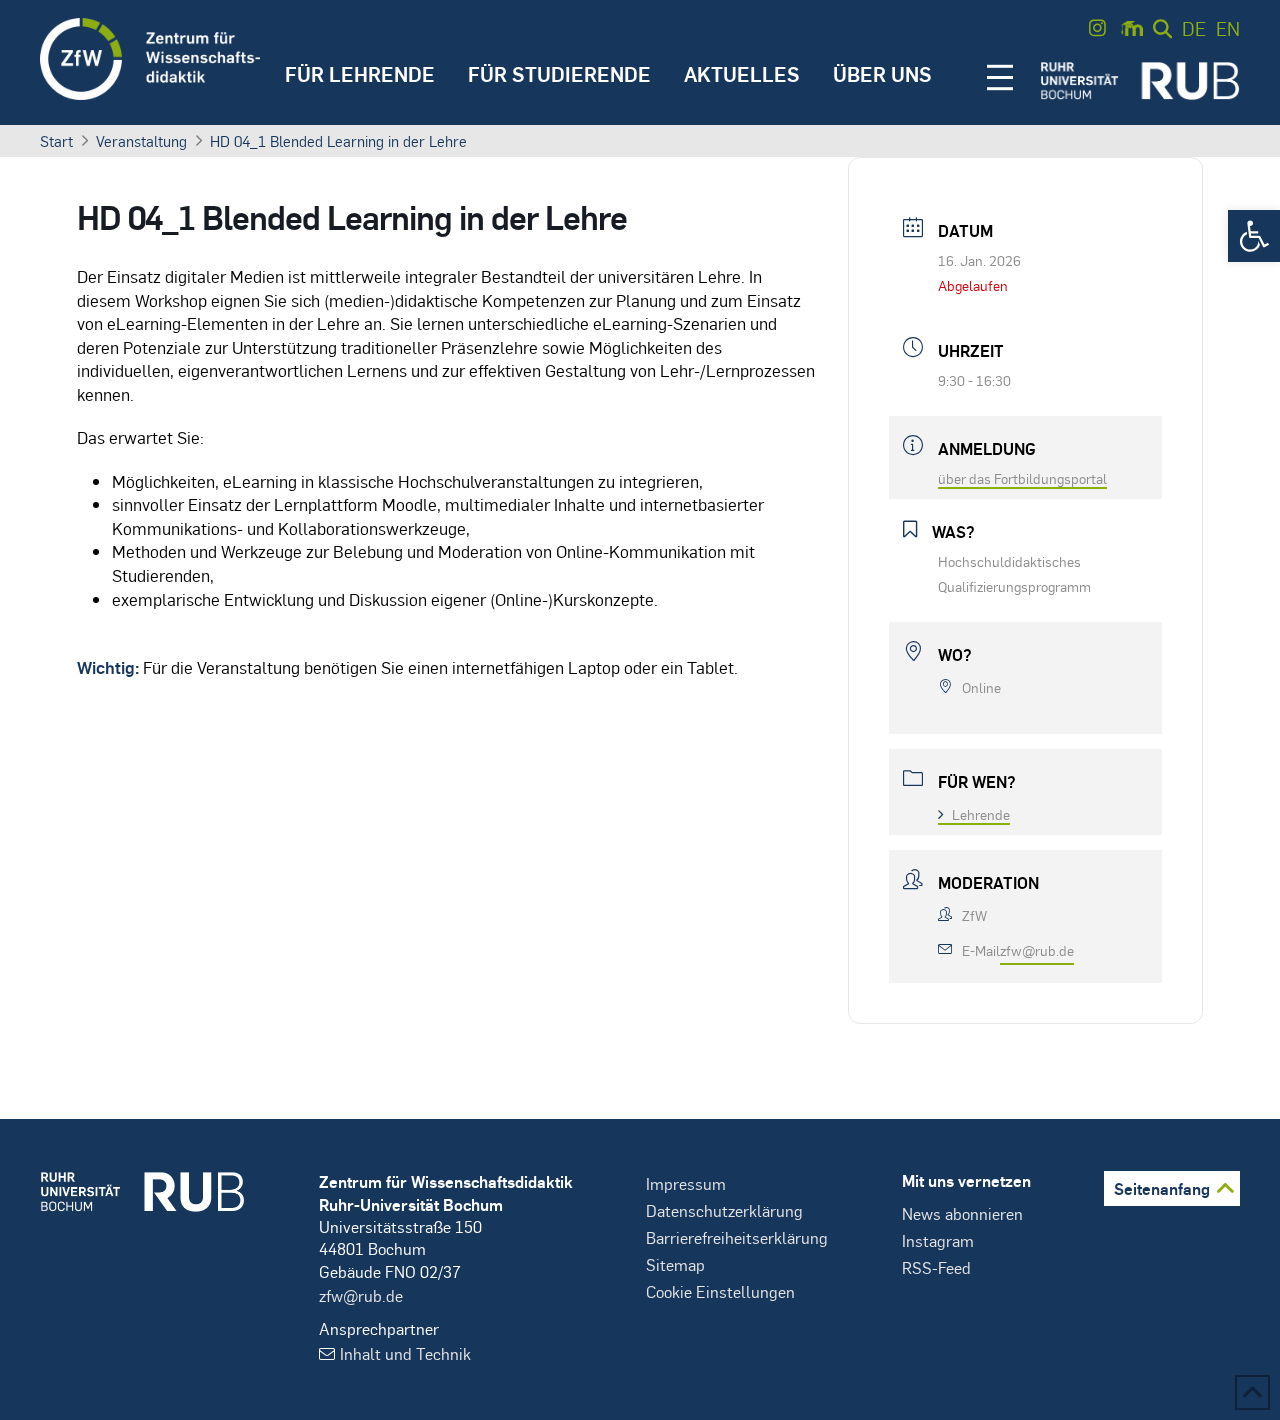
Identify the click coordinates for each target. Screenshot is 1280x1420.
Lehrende (981, 814)
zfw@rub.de (1037, 950)
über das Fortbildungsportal (1022, 478)
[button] (1254, 236)
